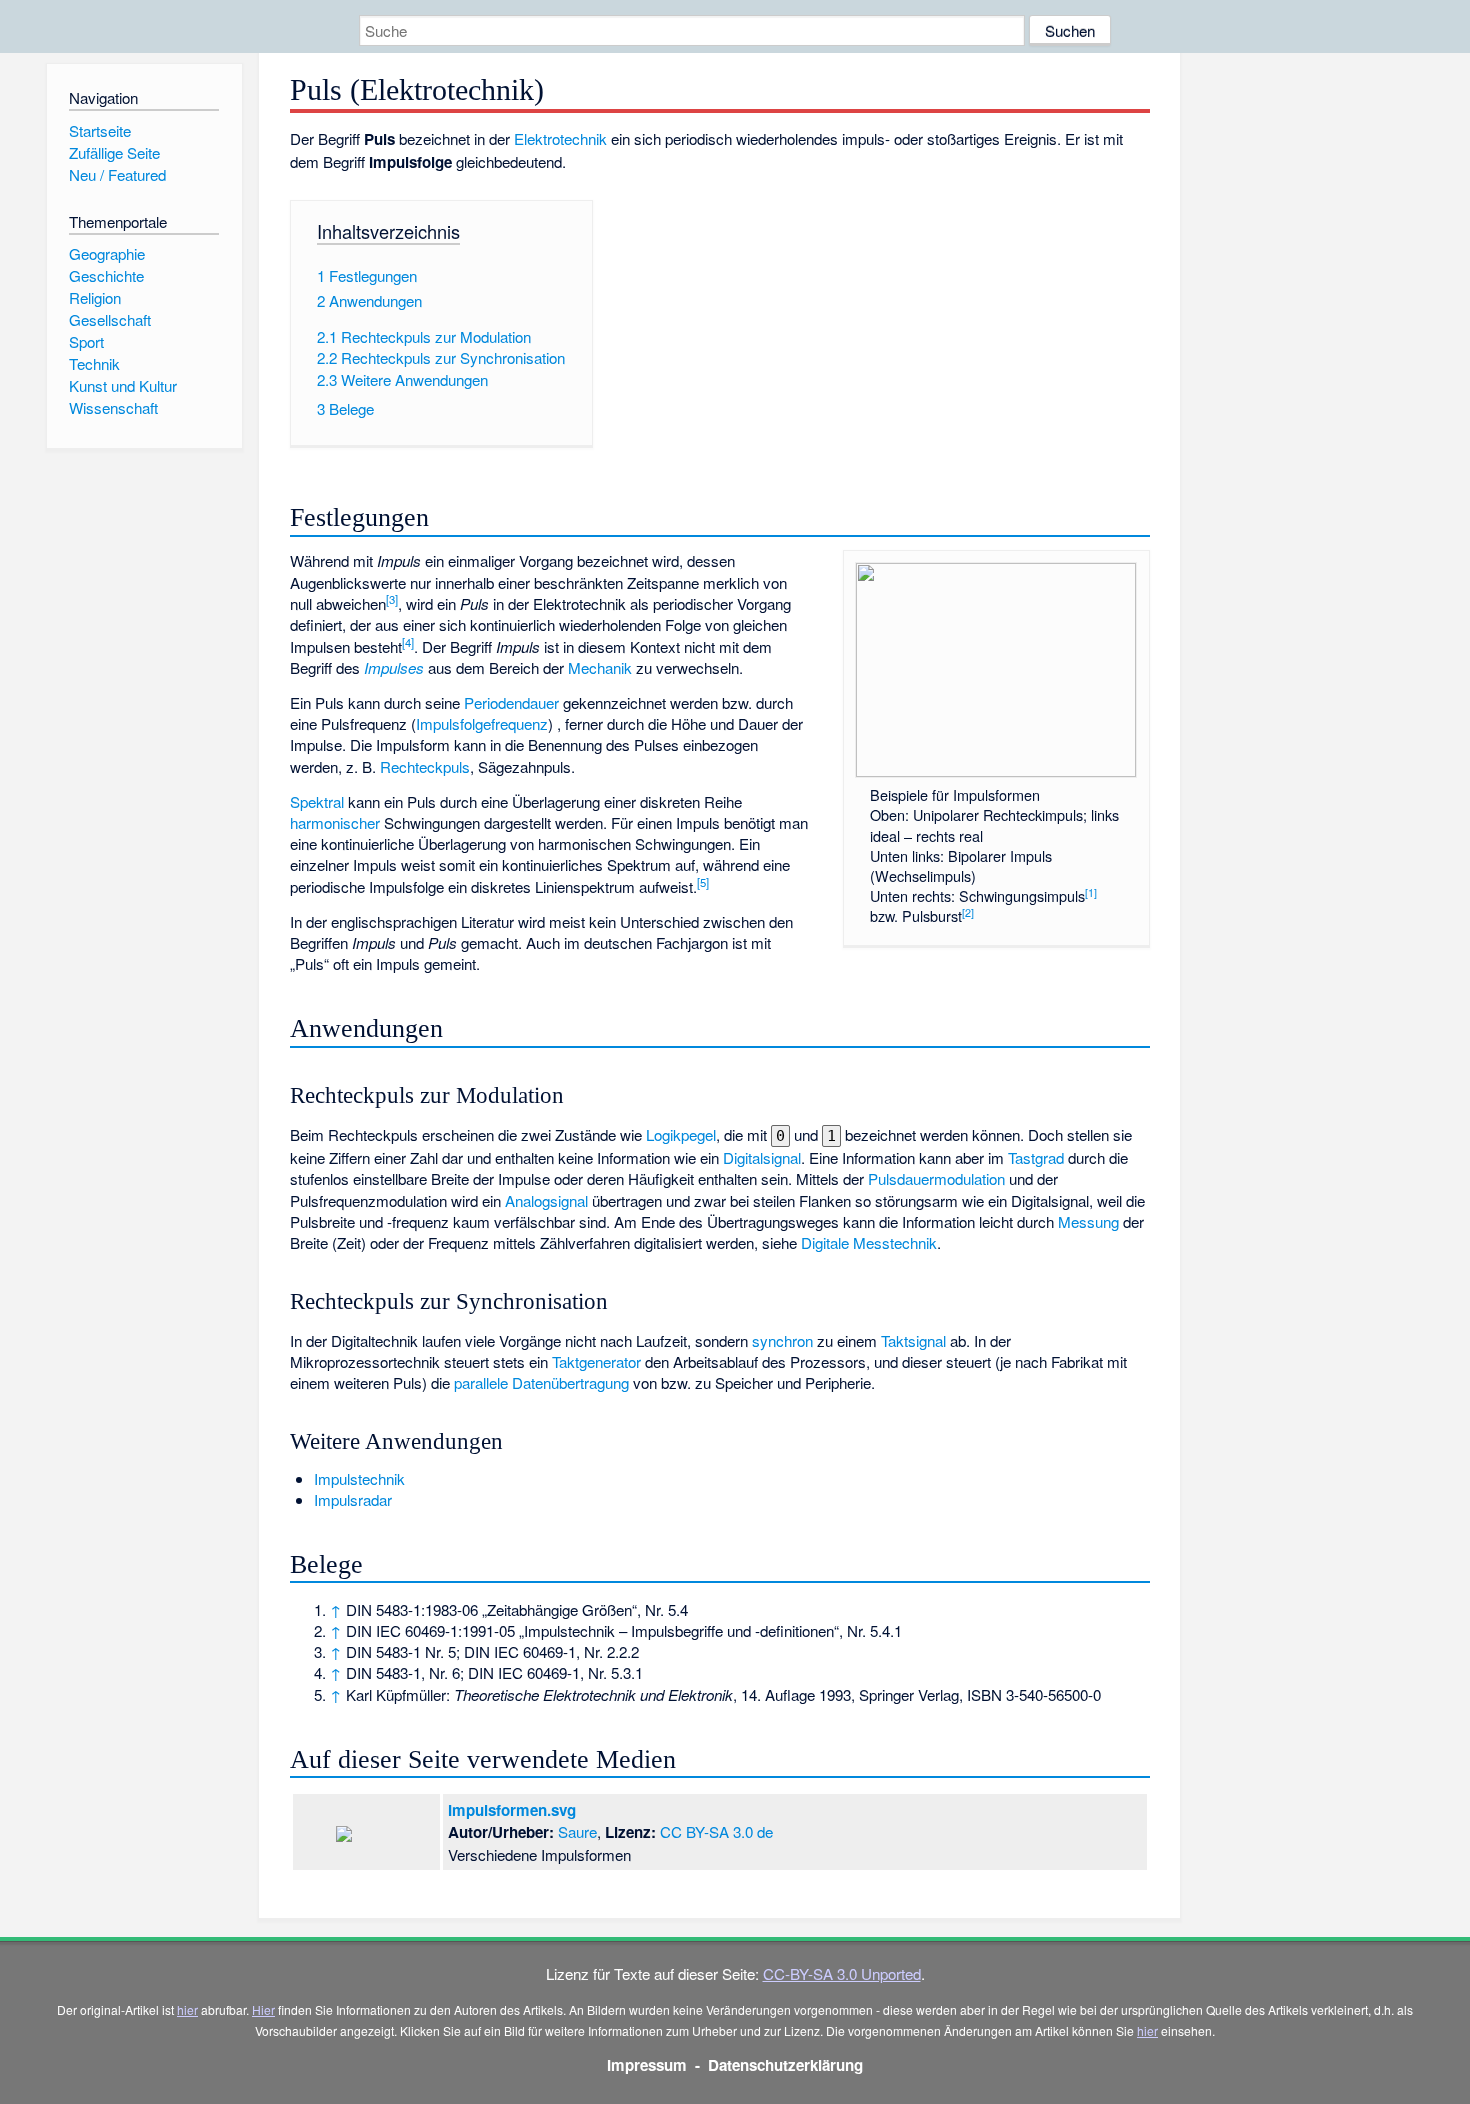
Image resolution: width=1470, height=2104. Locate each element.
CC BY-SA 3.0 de (716, 1831)
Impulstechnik (359, 1478)
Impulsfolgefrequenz (482, 723)
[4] (408, 642)
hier (187, 2009)
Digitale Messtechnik (869, 1242)
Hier (263, 2009)
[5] (703, 882)
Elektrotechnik (560, 138)
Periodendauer (511, 702)
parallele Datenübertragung (541, 1382)
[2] (968, 912)
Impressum (647, 2065)
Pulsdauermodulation (936, 1178)
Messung (1088, 1221)
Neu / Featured (117, 174)
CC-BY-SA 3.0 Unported (842, 1973)
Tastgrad (1036, 1157)
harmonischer (335, 822)
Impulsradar (353, 1499)
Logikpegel (681, 1134)
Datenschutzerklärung (785, 2065)
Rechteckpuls (425, 766)
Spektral (317, 801)
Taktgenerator (596, 1361)
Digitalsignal (762, 1157)
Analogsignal (546, 1200)
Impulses (394, 667)
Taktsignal (913, 1340)
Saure (577, 1831)
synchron (782, 1340)
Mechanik (600, 667)
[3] (392, 599)
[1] (1091, 892)
